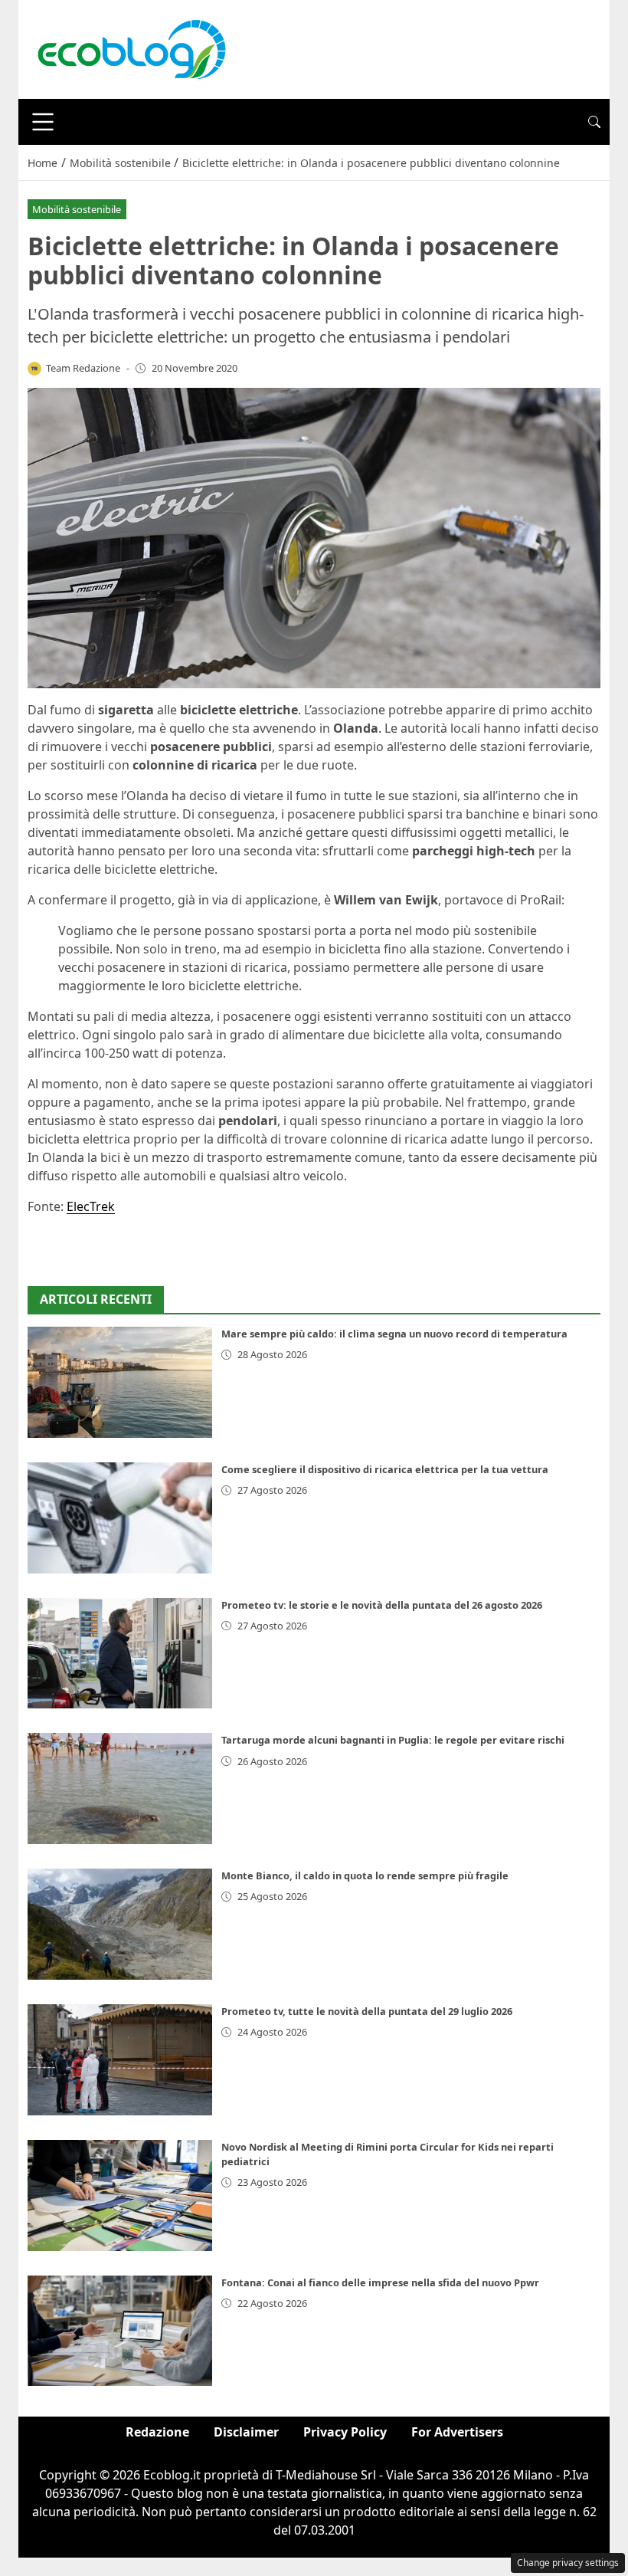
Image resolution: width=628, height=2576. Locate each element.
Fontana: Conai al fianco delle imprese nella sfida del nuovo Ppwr (380, 2282)
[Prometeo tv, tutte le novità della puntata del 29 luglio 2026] (120, 2060)
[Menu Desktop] (43, 122)
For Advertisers (457, 2432)
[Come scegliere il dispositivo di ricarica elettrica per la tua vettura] (120, 1518)
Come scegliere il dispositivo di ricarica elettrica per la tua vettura (385, 1469)
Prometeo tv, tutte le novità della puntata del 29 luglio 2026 (367, 2011)
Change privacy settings (568, 2563)
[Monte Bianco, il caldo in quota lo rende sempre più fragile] (120, 1924)
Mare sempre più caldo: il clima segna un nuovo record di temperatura (394, 1334)
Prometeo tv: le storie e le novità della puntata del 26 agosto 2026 (382, 1605)
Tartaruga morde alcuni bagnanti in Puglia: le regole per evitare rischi (393, 1740)
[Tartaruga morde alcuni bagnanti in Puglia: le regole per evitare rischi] (120, 1788)
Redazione (157, 2432)
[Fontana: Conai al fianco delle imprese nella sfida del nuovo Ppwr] (120, 2331)
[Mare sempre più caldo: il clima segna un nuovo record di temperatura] (120, 1382)
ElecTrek (91, 1206)
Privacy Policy (345, 2432)
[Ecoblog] (131, 48)
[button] (594, 122)
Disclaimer (246, 2432)
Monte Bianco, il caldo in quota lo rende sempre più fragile (365, 1875)
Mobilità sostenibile (77, 209)
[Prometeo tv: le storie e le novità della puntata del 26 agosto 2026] (120, 1654)
